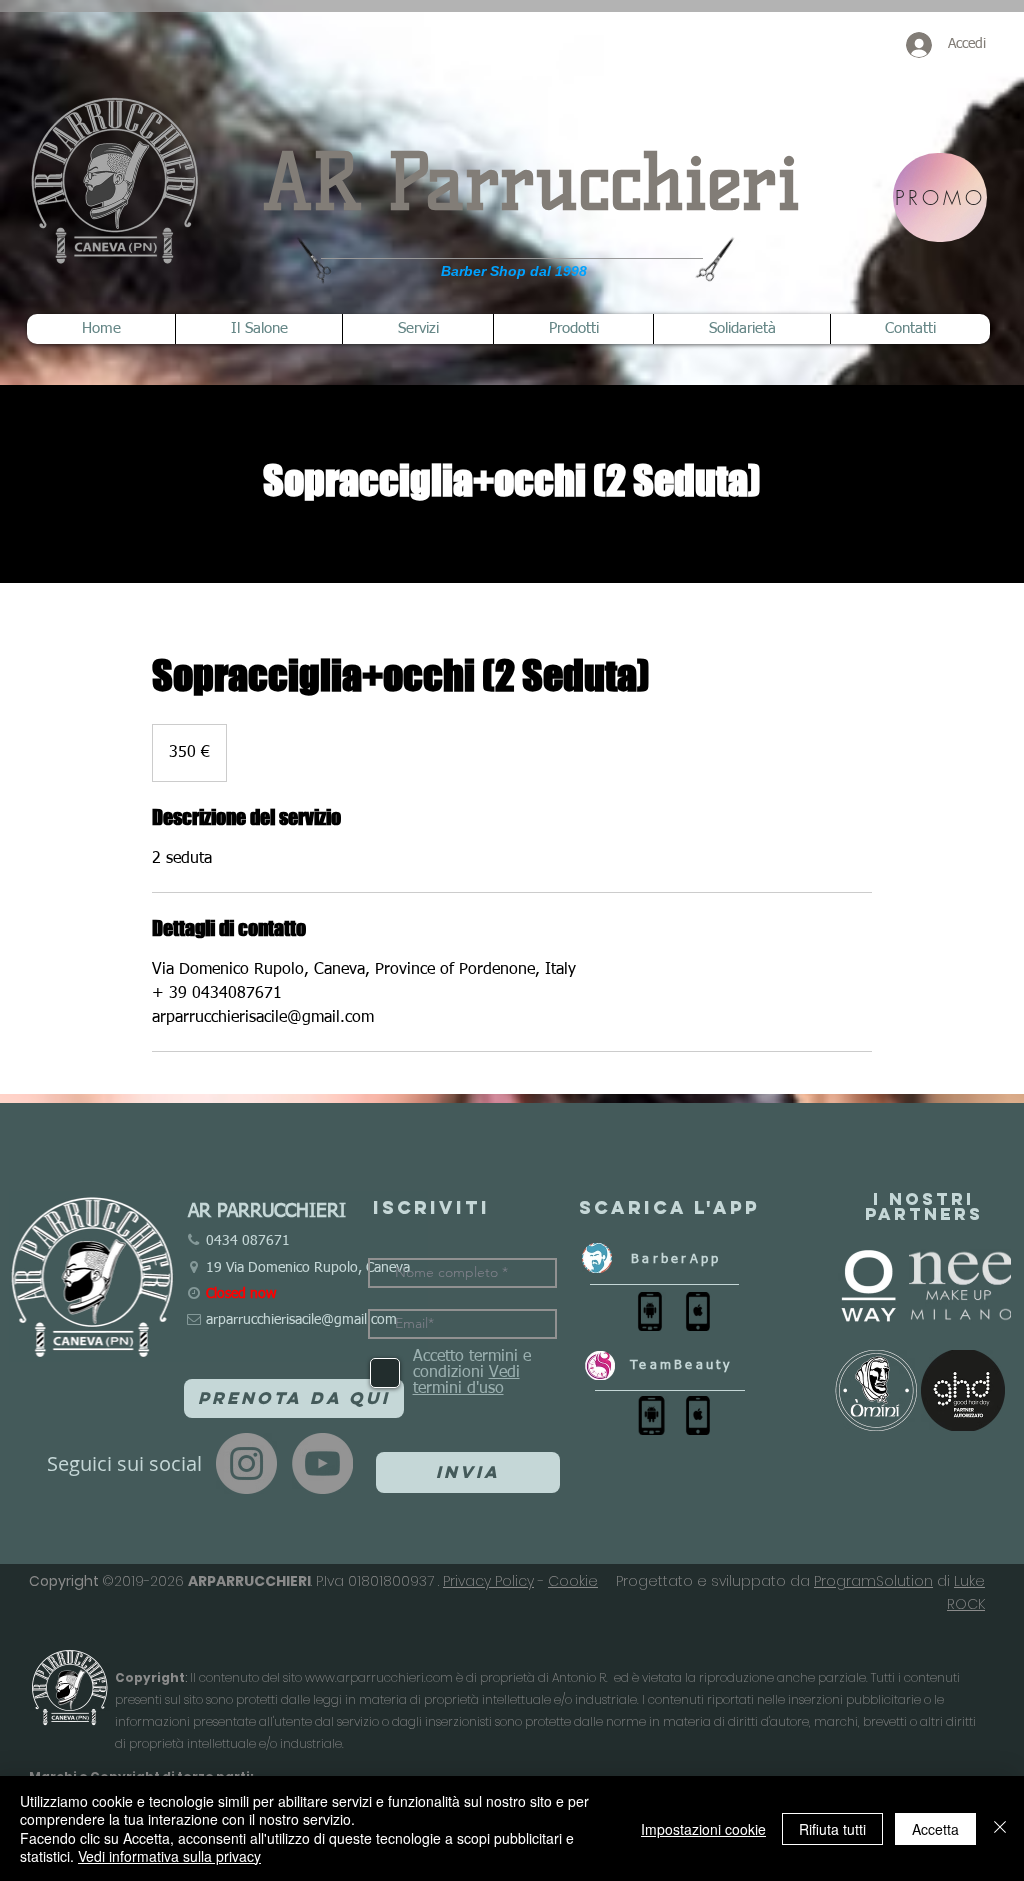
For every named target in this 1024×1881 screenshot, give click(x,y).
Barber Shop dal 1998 (514, 271)
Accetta (935, 1829)
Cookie (573, 1581)
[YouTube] (322, 1463)
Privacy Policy (488, 1581)
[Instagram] (246, 1463)
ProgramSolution (873, 1581)
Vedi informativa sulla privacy (169, 1856)
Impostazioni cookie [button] (703, 1829)
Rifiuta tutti (832, 1829)
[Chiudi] (1000, 1828)
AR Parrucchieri (531, 182)
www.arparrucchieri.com (379, 1677)
